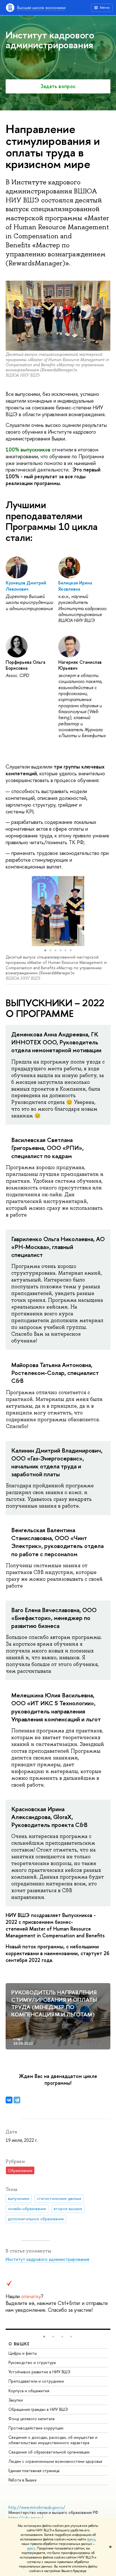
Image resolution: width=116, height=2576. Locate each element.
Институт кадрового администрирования (47, 2259)
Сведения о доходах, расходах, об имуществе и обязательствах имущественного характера (53, 2440)
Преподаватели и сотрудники (36, 2381)
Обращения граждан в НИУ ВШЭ (38, 2409)
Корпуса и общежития (29, 2391)
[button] (11, 911)
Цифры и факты (23, 2353)
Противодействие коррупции (36, 2428)
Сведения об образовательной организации (49, 2452)
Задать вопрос (58, 86)
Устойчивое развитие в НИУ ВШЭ (39, 2372)
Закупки (16, 2400)
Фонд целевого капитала (32, 2419)
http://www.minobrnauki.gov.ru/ (37, 2507)
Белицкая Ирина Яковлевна (75, 586)
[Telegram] (17, 2100)
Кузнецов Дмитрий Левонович (26, 586)
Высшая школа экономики (41, 7)
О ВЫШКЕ (19, 2344)
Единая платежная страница (34, 2471)
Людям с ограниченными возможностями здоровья (55, 2461)
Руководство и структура (32, 2362)
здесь (91, 2539)
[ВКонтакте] (9, 2100)
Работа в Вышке (23, 2480)
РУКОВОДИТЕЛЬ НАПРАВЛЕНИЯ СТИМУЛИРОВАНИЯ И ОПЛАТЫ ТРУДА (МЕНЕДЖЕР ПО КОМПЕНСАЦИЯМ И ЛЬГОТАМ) (54, 2003)
